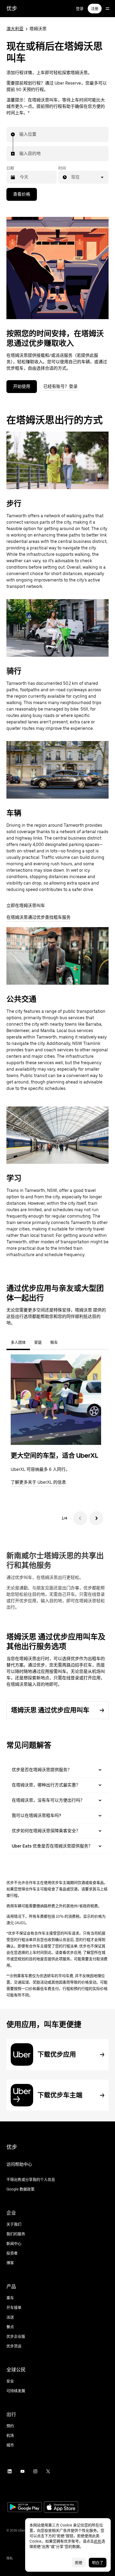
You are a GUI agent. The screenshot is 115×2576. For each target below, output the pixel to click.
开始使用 (22, 386)
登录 (80, 9)
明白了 (98, 2563)
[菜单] (108, 9)
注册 (95, 9)
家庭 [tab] (38, 1342)
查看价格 (22, 194)
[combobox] (20, 134)
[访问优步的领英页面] (10, 2471)
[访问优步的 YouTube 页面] (22, 2471)
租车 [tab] (54, 1342)
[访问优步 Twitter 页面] (48, 2471)
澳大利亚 (15, 29)
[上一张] (80, 1518)
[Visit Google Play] (25, 2508)
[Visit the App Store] (61, 2508)
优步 (12, 9)
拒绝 (79, 2563)
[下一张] (96, 1518)
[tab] (66, 1342)
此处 (98, 2541)
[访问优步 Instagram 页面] (35, 2471)
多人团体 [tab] (18, 1342)
